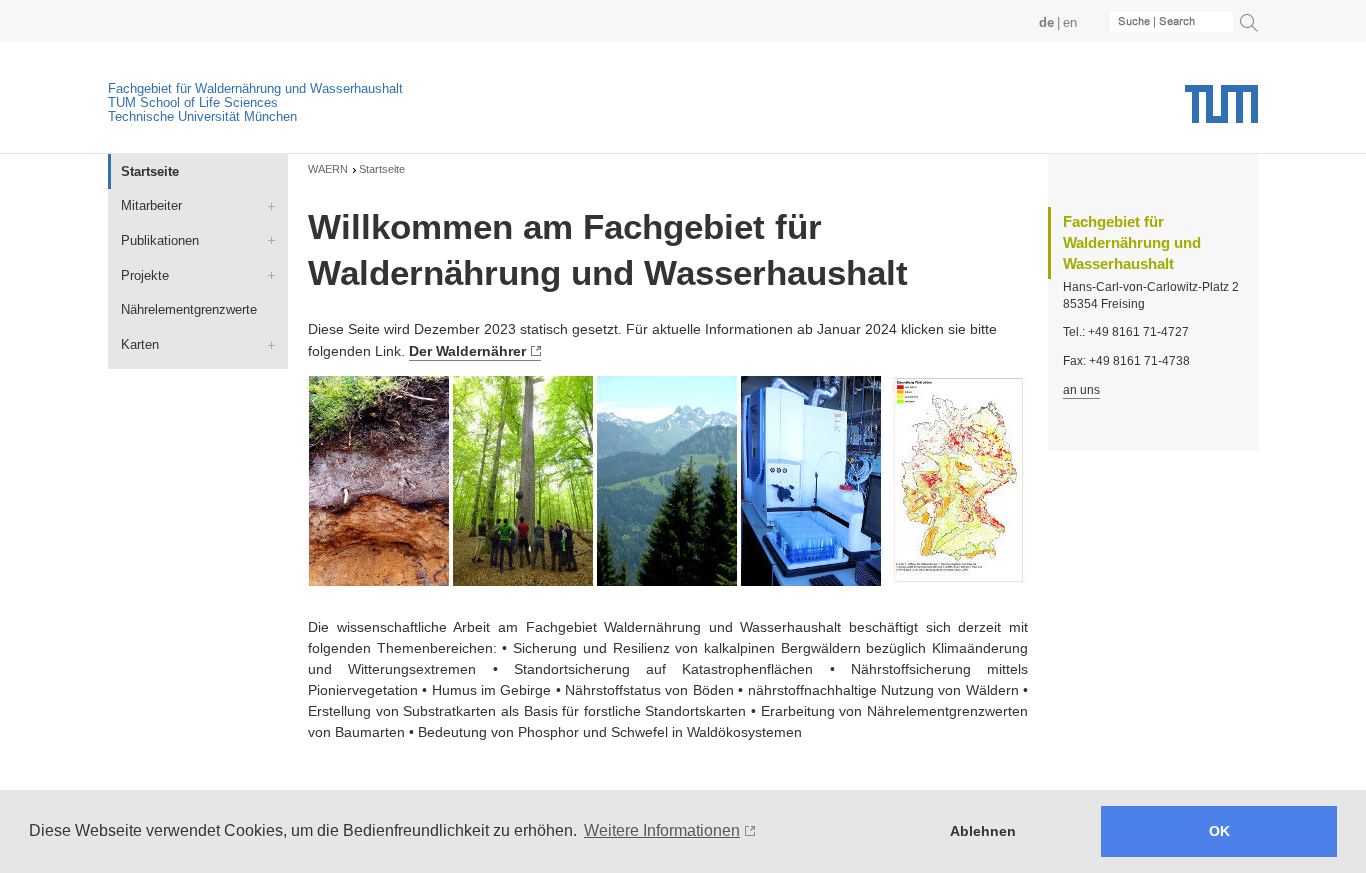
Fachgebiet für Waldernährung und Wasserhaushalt (255, 88)
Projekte (145, 275)
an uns (1081, 390)
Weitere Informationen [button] (662, 830)
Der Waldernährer (467, 351)
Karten (140, 344)
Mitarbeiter (151, 205)
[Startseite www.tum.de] (1221, 111)
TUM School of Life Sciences (193, 102)
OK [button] (1219, 831)
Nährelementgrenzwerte (189, 309)
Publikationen (160, 240)
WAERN (328, 169)
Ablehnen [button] (983, 831)
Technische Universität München (202, 116)
